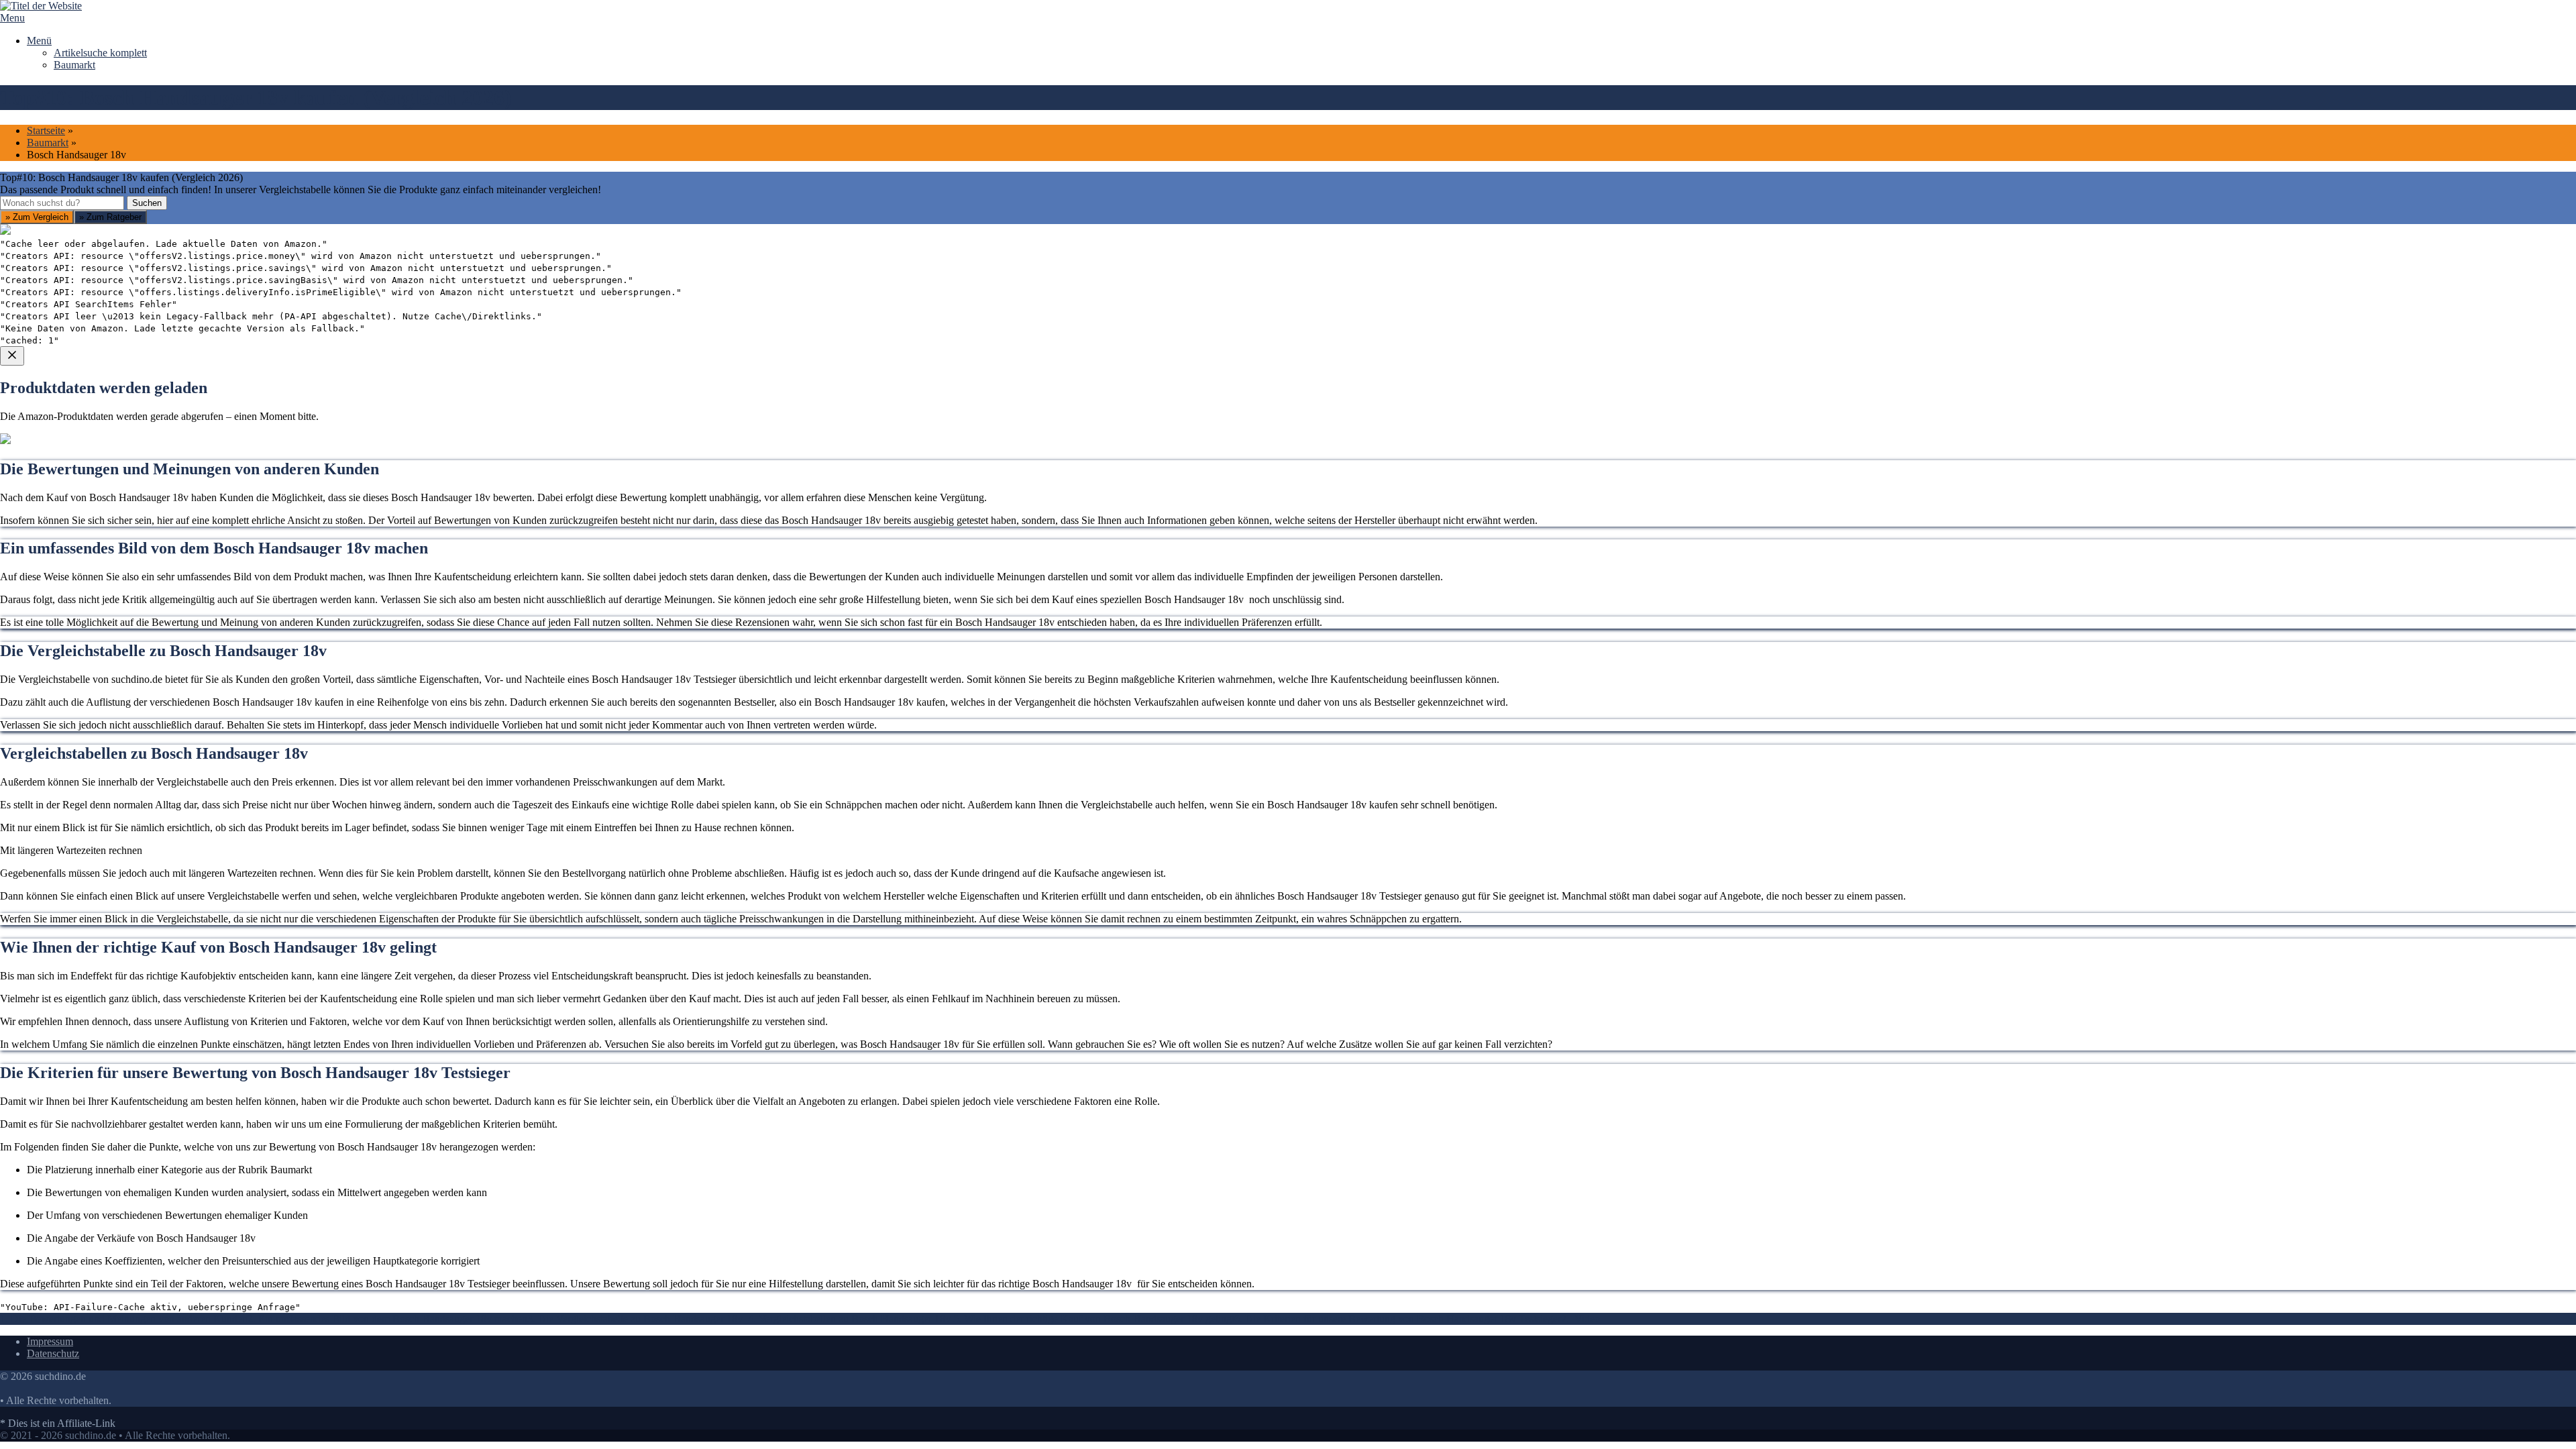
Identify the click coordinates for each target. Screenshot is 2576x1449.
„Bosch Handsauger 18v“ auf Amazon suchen (115, 505)
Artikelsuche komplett (100, 53)
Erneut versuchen (54, 602)
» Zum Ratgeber (110, 217)
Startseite (46, 130)
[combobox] (62, 203)
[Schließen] (12, 356)
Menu (12, 18)
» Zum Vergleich (37, 217)
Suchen (147, 203)
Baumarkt (74, 65)
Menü (39, 41)
